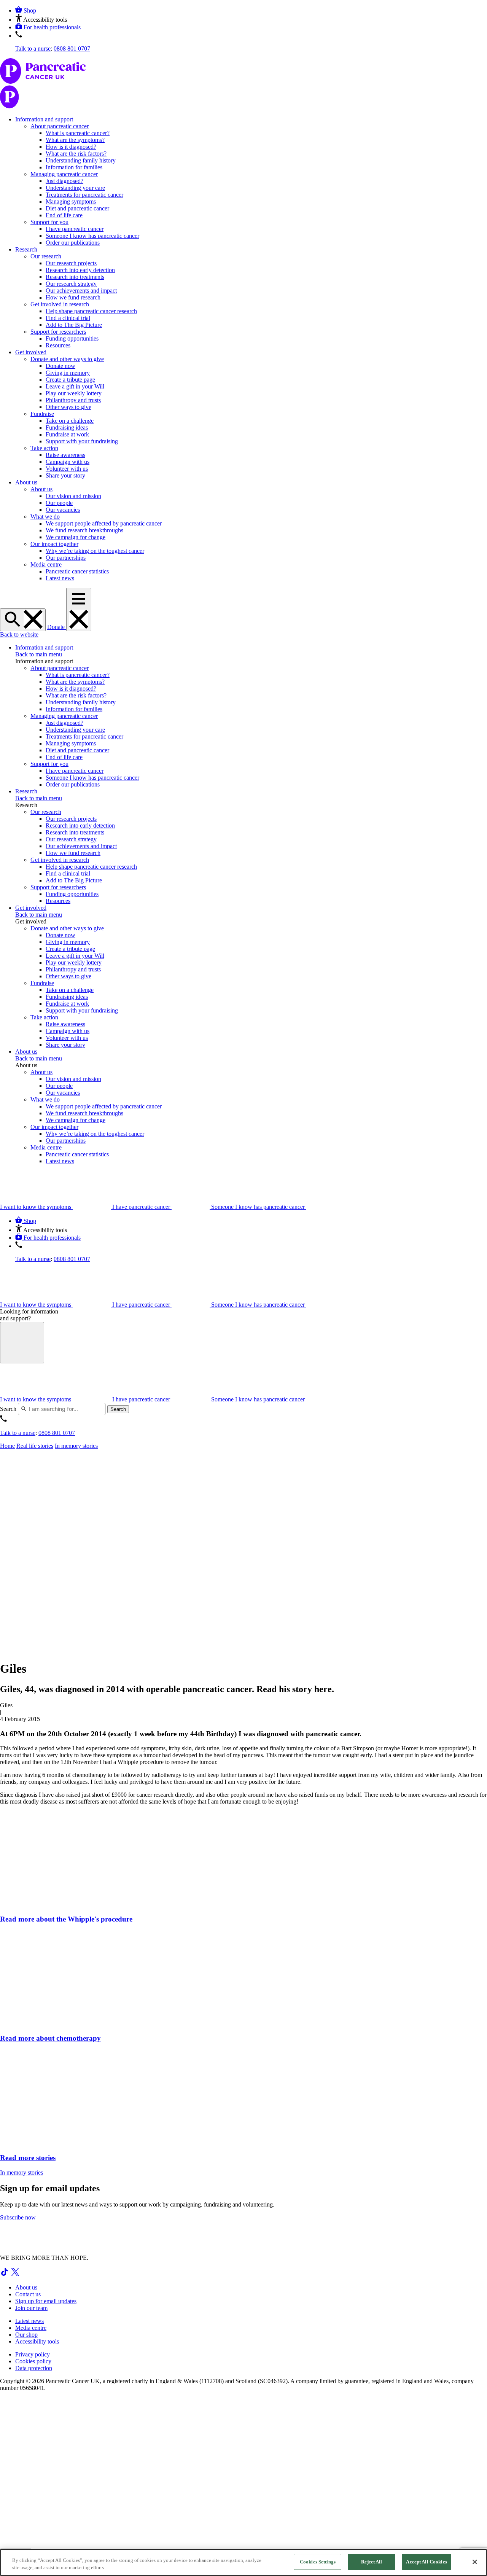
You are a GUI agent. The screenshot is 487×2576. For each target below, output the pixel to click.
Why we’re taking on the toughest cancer (95, 551)
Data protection (34, 2368)
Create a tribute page (70, 380)
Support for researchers (58, 332)
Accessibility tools (37, 2341)
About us (26, 482)
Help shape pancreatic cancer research (91, 311)
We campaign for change (76, 537)
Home (7, 1446)
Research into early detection (80, 270)
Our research (46, 256)
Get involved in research (60, 304)
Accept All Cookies (426, 2562)
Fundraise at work (67, 434)
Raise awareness (65, 455)
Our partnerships (66, 558)
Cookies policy (33, 2361)
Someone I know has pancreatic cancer (92, 236)
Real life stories (35, 1446)
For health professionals (52, 27)
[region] (243, 2562)
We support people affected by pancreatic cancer (104, 523)
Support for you (49, 222)
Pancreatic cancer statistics (77, 571)
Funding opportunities (72, 338)
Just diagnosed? (64, 181)
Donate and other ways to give (67, 359)
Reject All (372, 2562)
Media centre (46, 564)
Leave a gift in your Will (75, 386)
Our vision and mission (73, 496)
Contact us (28, 2294)
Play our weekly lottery (74, 393)
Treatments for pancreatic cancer (84, 195)
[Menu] (79, 610)
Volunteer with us (67, 469)
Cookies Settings (318, 2562)
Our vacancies (63, 510)
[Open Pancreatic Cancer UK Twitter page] (15, 2274)
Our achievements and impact (81, 291)
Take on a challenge (70, 421)
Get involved (31, 352)
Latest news (60, 578)
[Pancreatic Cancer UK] (243, 84)
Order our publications (73, 243)
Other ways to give (68, 407)
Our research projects (71, 263)
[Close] (475, 2562)
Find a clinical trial (68, 318)
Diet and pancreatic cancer (77, 208)
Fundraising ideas (67, 427)
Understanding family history (81, 160)
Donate (57, 627)
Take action (44, 448)
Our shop (26, 2335)
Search (8, 1409)
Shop (30, 10)
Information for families (74, 167)
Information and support (44, 119)
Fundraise (42, 414)
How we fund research (73, 297)
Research (26, 249)
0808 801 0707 (72, 49)
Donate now (60, 366)
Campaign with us (68, 462)
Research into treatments (75, 277)
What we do (45, 517)
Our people (59, 503)
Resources (58, 345)
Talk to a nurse (33, 49)
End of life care (64, 215)
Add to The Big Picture (74, 325)
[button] (41, 20)
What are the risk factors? (76, 154)
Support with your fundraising (82, 441)
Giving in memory (68, 373)
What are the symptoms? (75, 140)
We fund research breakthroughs (84, 530)
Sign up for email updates (46, 2301)
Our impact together (54, 544)
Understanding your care (75, 188)
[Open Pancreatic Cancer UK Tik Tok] (5, 2274)
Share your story (65, 475)
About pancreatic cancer (60, 126)
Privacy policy (33, 2354)
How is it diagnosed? (71, 147)
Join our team (31, 2308)
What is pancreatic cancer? (78, 133)
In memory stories (76, 1446)
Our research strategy (71, 284)
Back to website (19, 634)
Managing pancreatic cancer (64, 174)
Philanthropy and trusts (73, 400)
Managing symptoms (71, 201)
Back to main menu (39, 654)
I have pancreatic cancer (75, 229)
